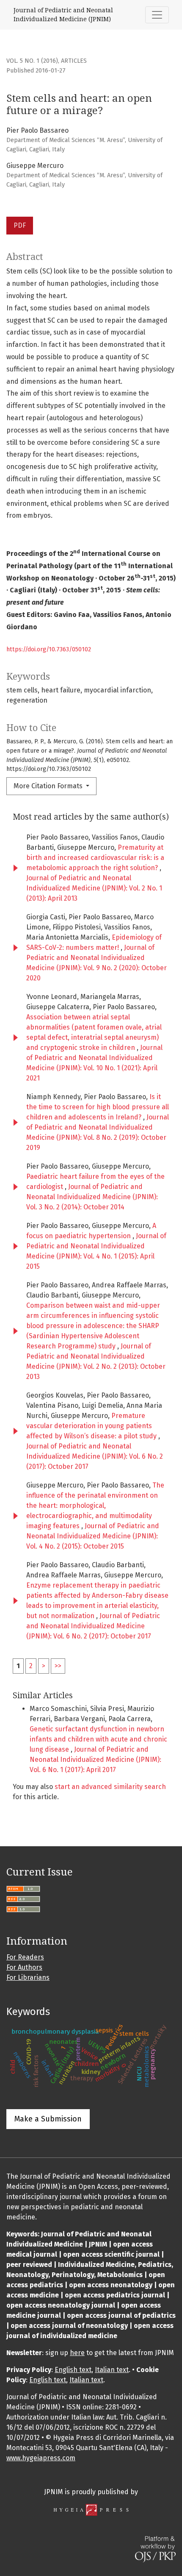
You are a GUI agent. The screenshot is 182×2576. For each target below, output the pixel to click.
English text (73, 2370)
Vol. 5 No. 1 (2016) (32, 61)
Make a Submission (48, 2119)
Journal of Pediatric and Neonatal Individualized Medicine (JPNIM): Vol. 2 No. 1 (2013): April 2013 (94, 888)
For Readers (25, 1957)
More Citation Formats (49, 786)
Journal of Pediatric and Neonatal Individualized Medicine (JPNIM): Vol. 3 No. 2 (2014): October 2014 (92, 1197)
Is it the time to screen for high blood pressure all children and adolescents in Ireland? (98, 1107)
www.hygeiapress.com (41, 2458)
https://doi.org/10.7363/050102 (49, 649)
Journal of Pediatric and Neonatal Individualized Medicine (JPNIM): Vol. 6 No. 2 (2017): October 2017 (95, 1456)
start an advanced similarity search (110, 1787)
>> (58, 1666)
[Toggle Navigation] (157, 15)
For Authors (24, 1967)
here (77, 2353)
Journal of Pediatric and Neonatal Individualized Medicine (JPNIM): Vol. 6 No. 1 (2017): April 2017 (95, 1760)
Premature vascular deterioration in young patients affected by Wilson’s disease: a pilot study (92, 1426)
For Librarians (28, 1977)
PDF (20, 225)
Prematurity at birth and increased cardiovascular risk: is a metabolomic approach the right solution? (95, 858)
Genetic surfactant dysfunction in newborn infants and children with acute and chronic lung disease (98, 1739)
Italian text (112, 2370)
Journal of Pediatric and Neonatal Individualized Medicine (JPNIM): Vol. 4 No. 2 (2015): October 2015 (93, 1536)
